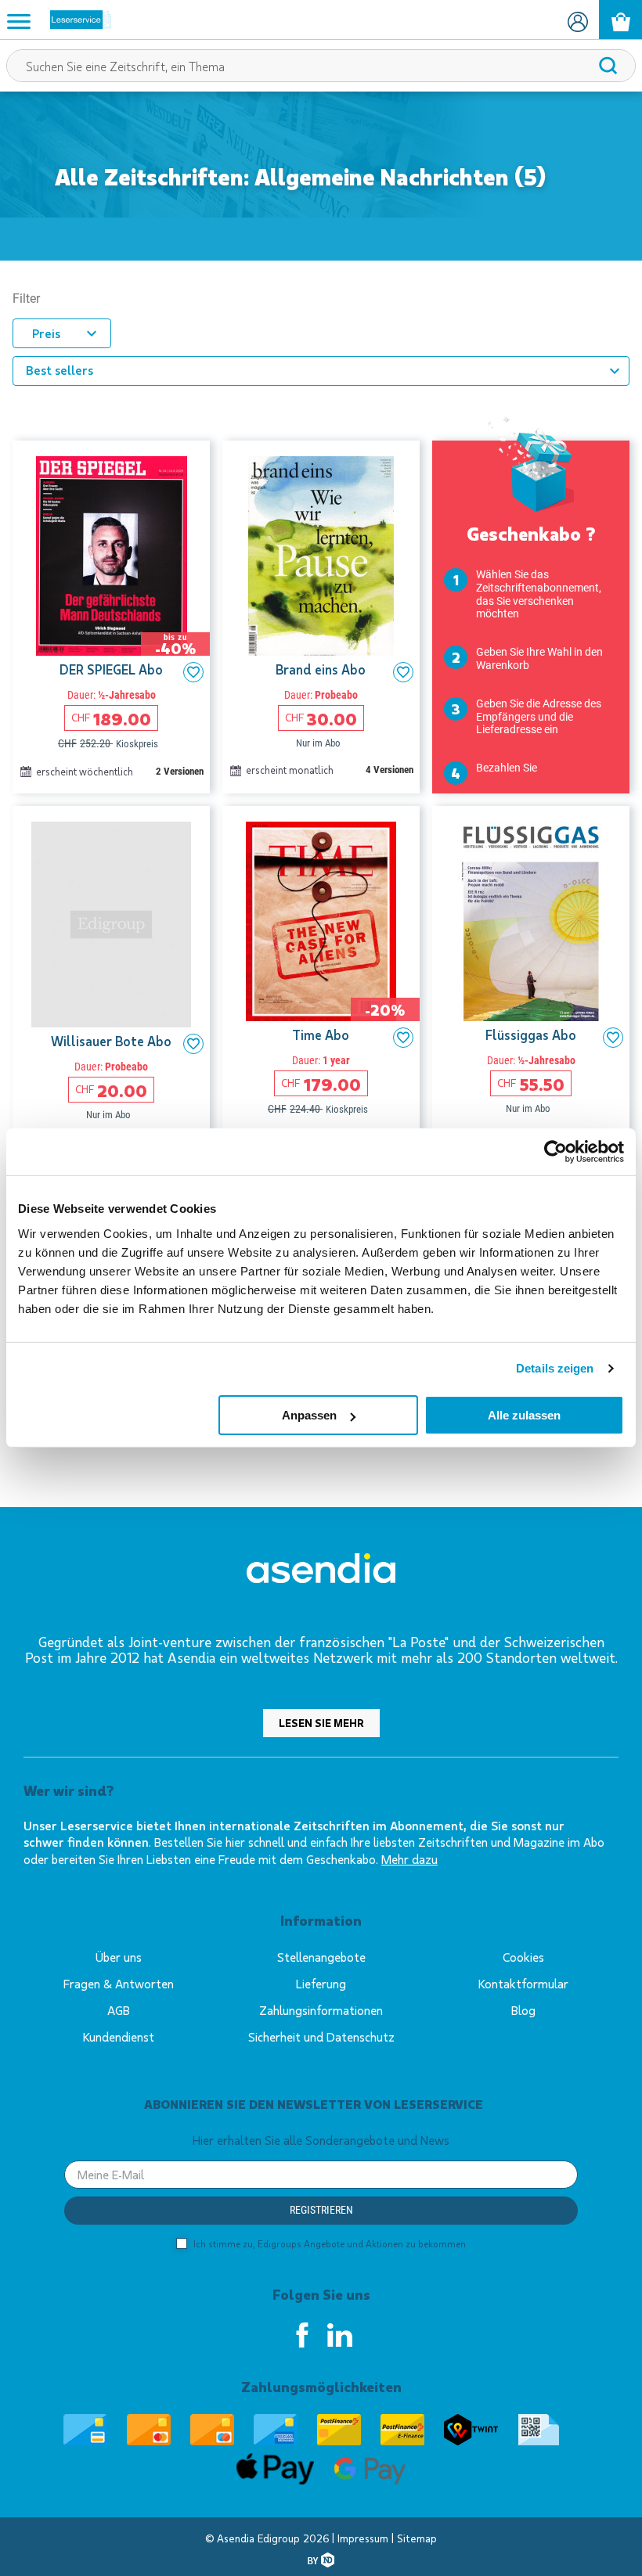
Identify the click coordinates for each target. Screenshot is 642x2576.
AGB (119, 2010)
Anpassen (309, 1415)
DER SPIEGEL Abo (111, 669)
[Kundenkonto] (577, 20)
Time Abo (321, 1035)
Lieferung (321, 1983)
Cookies (523, 1957)
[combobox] (321, 66)
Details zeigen (555, 1368)
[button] (193, 672)
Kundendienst (119, 2036)
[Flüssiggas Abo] (531, 921)
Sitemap (417, 2538)
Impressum (364, 2538)
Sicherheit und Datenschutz (321, 2036)
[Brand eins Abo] (321, 556)
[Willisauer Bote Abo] (111, 925)
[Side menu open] (19, 20)
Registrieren (321, 2210)
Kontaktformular (523, 1983)
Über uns (119, 1957)
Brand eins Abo (321, 669)
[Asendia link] (321, 1571)
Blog (523, 2010)
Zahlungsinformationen (321, 2010)
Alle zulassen (524, 1415)
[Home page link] (74, 20)
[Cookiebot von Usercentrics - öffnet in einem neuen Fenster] (555, 1152)
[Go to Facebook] (302, 2335)
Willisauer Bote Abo (111, 1041)
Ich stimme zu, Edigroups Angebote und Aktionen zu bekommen (328, 2243)
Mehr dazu (409, 1859)
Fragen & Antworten (119, 1983)
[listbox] (321, 371)
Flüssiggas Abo (531, 1035)
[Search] (608, 66)
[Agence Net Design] (321, 2560)
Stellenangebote (321, 1957)
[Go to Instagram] (340, 2335)
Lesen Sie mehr (321, 1723)
